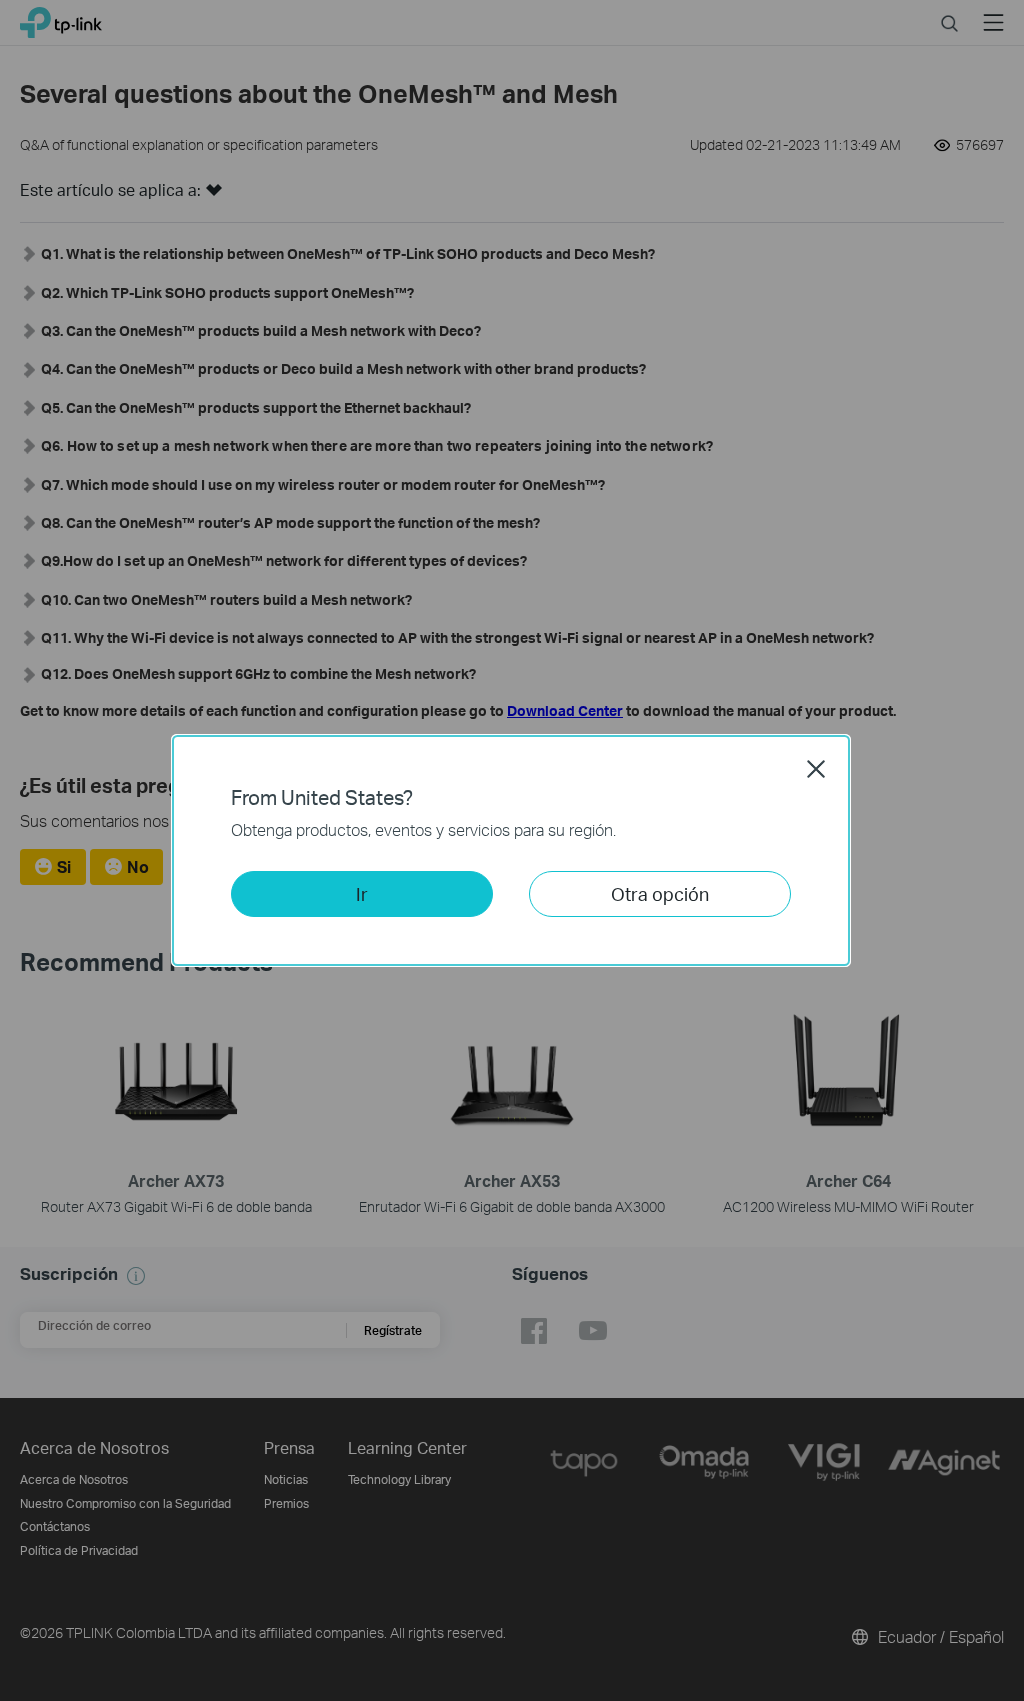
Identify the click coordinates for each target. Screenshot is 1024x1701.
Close (816, 769)
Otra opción (660, 893)
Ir (362, 893)
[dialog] (512, 850)
